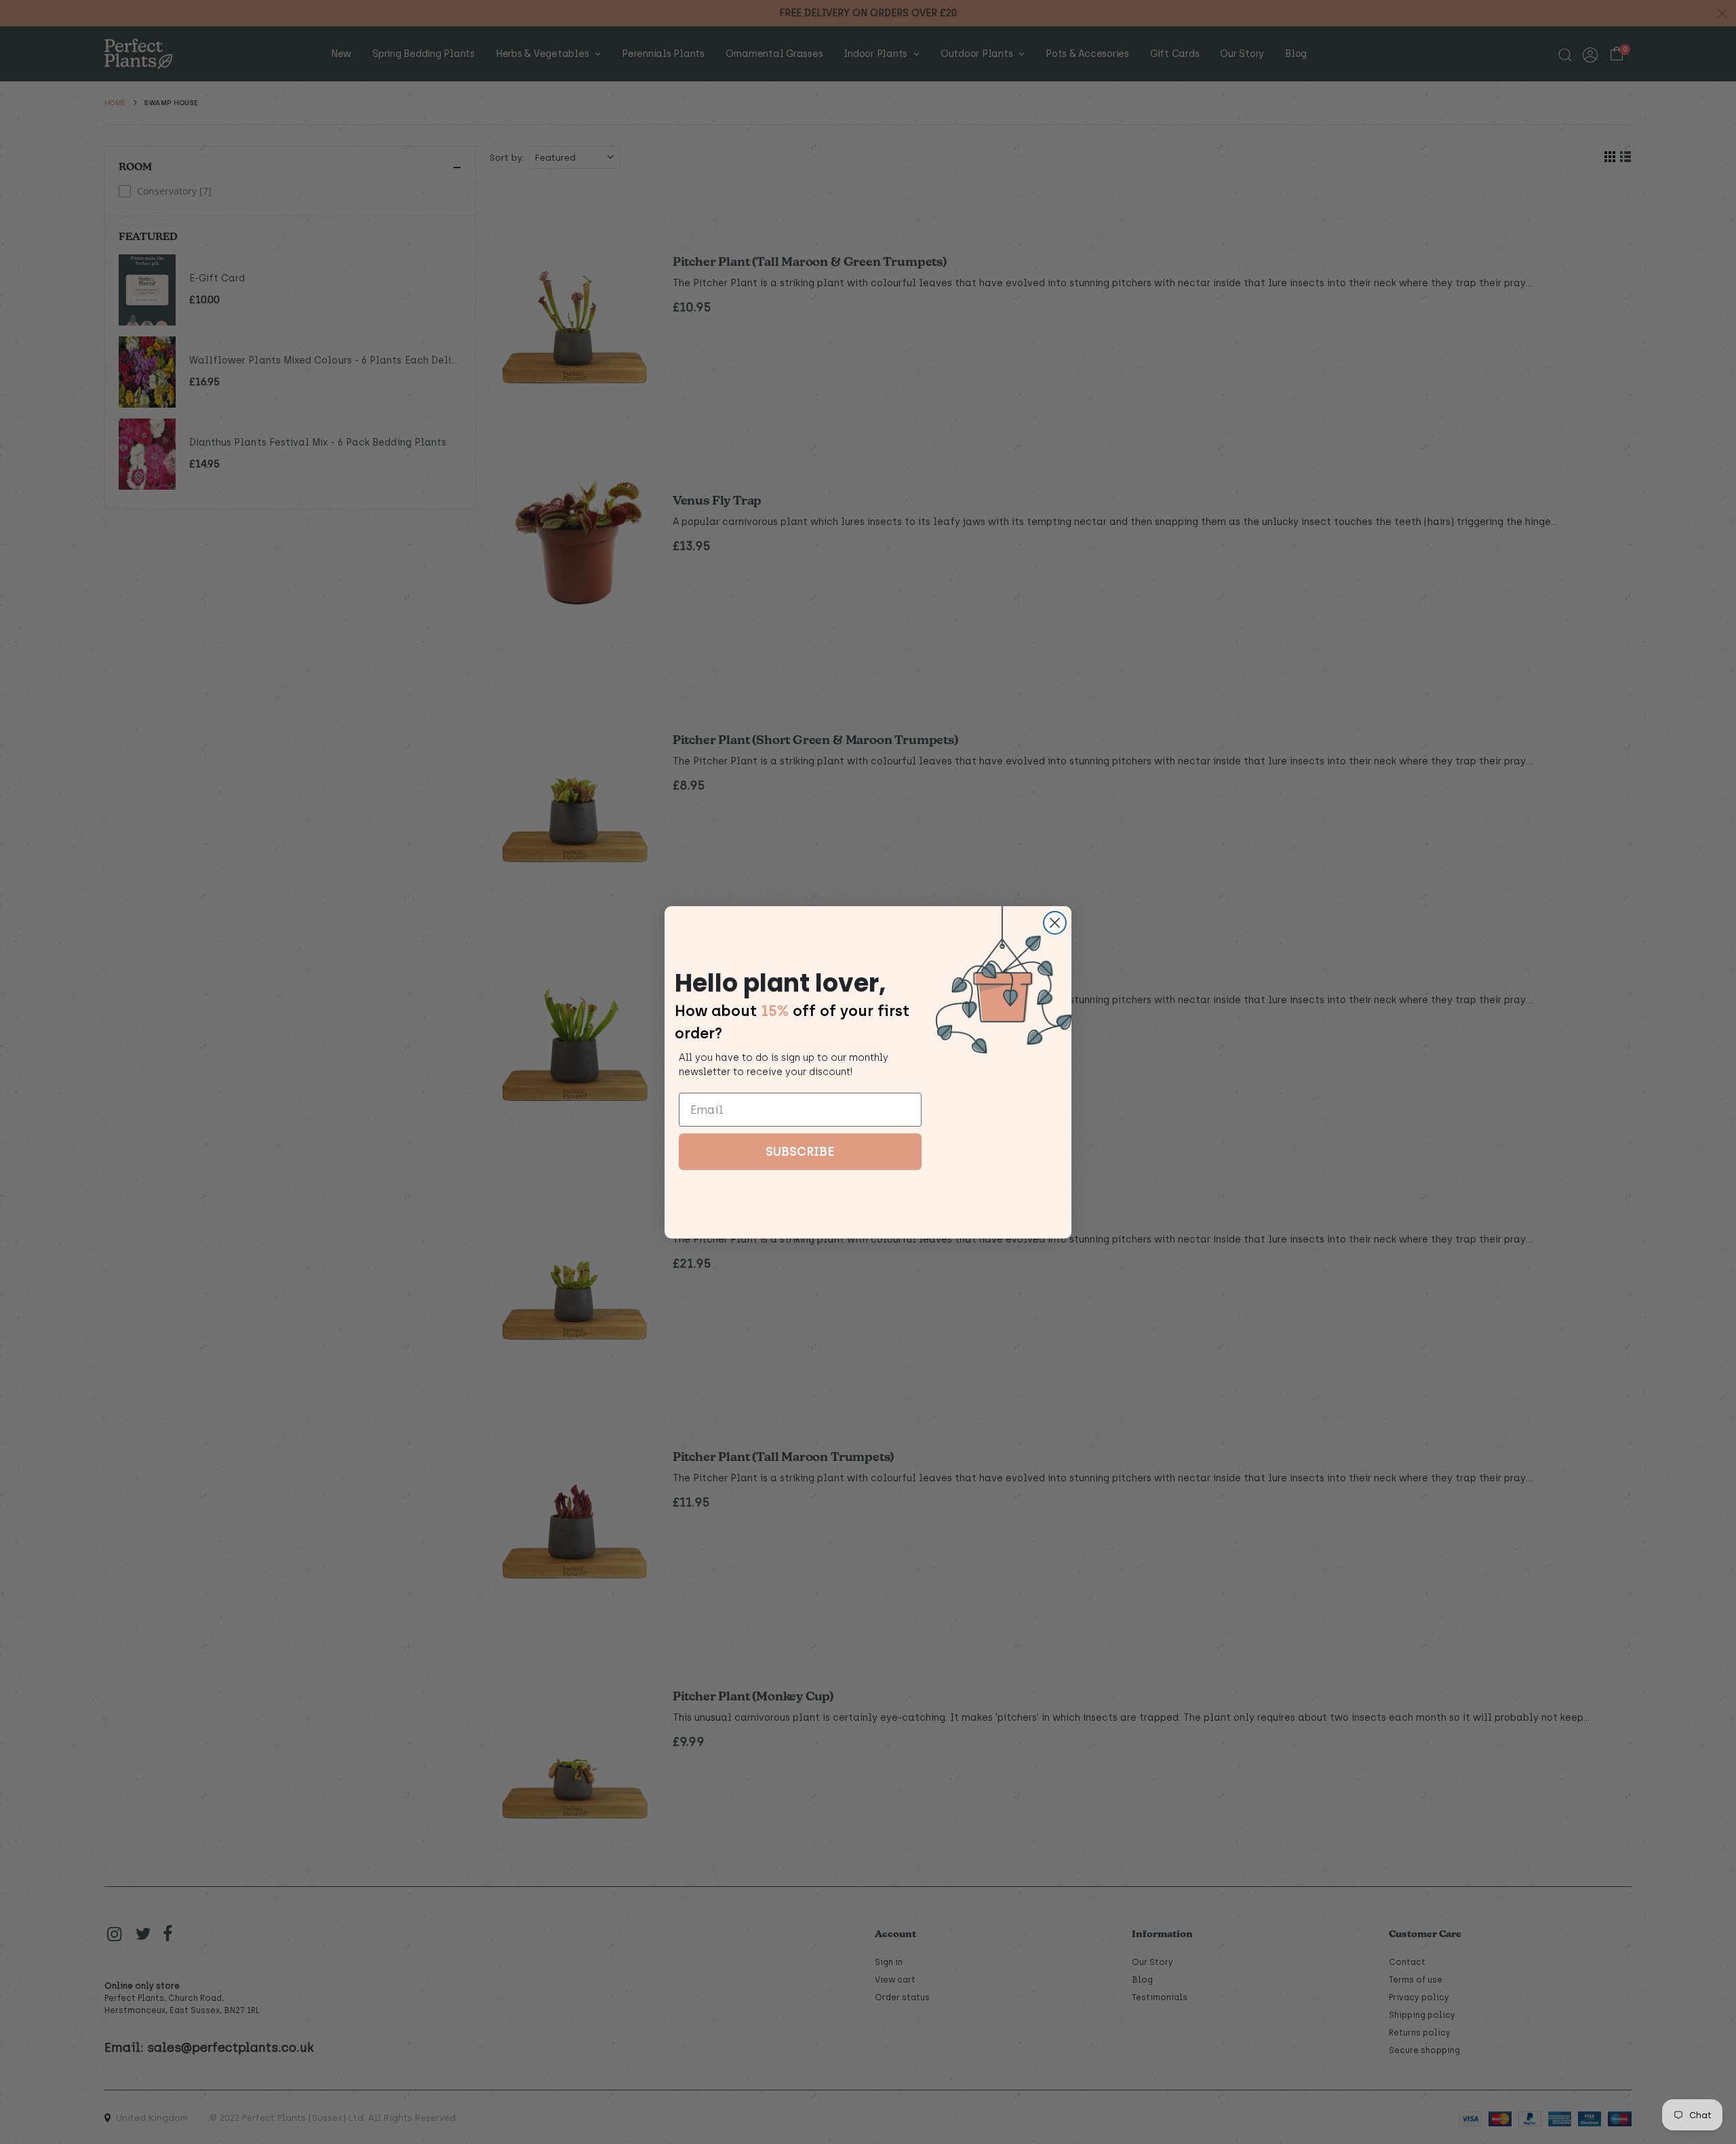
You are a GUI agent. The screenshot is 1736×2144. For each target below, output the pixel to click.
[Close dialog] (1055, 923)
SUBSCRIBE (800, 1152)
